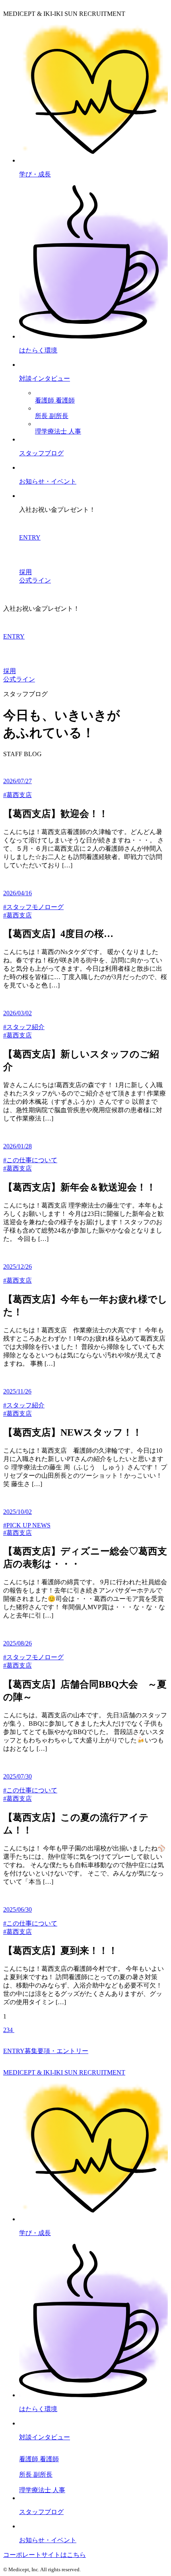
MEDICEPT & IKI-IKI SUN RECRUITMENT (64, 2072)
